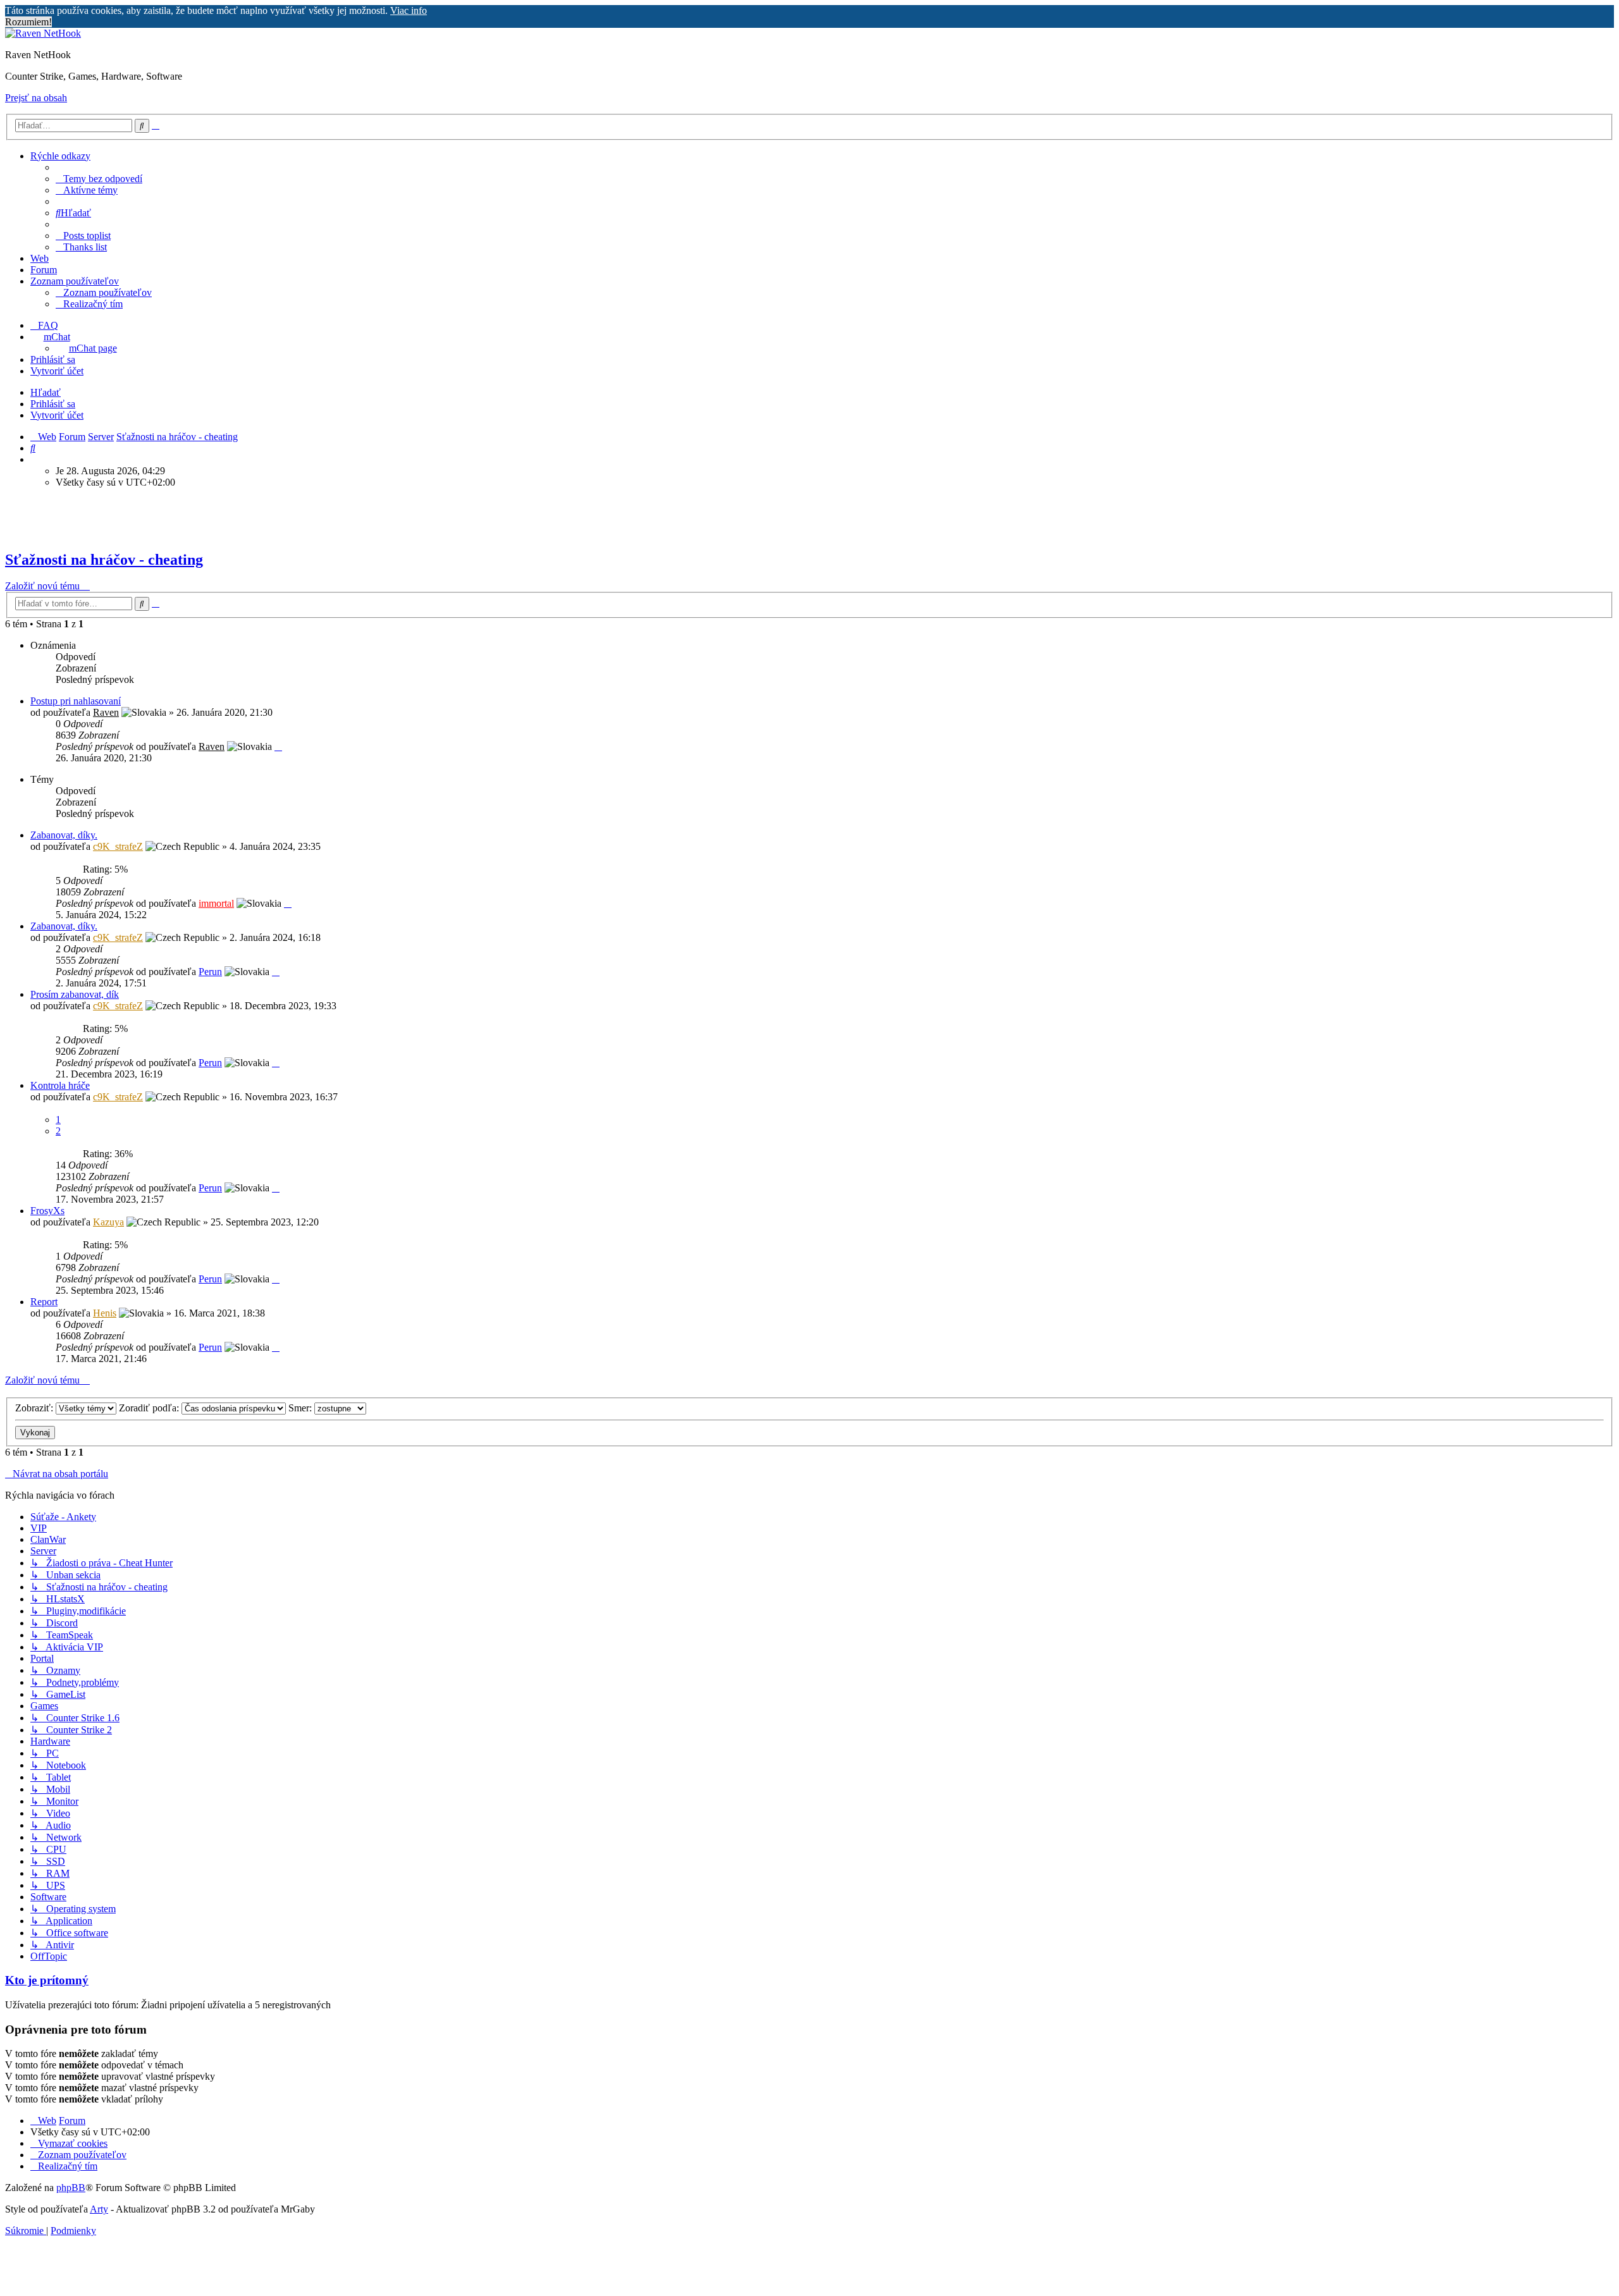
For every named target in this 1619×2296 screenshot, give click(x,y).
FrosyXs (47, 1211)
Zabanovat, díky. (64, 835)
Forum (44, 270)
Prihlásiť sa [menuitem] (53, 359)
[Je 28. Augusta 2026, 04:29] (34, 459)
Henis (105, 1313)
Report (44, 1302)
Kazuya (108, 1222)
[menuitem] (99, 179)
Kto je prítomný (47, 1980)
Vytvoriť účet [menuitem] (57, 371)
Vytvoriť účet (57, 415)
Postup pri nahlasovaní (76, 701)
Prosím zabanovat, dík (75, 994)
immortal (216, 903)
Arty (99, 2209)
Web (40, 258)
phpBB (71, 2188)
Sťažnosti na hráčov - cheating (104, 560)
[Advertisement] (321, 517)
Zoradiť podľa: (150, 1408)
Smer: (301, 1408)
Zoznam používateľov (75, 281)
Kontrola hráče (60, 1085)
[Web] (43, 33)
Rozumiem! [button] (28, 22)
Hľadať (46, 392)
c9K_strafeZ (118, 846)
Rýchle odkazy (60, 156)
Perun (210, 972)
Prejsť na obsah (36, 98)
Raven (106, 712)
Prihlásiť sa (53, 404)
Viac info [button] (409, 10)
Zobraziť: (35, 1408)
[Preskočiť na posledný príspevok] (278, 746)
